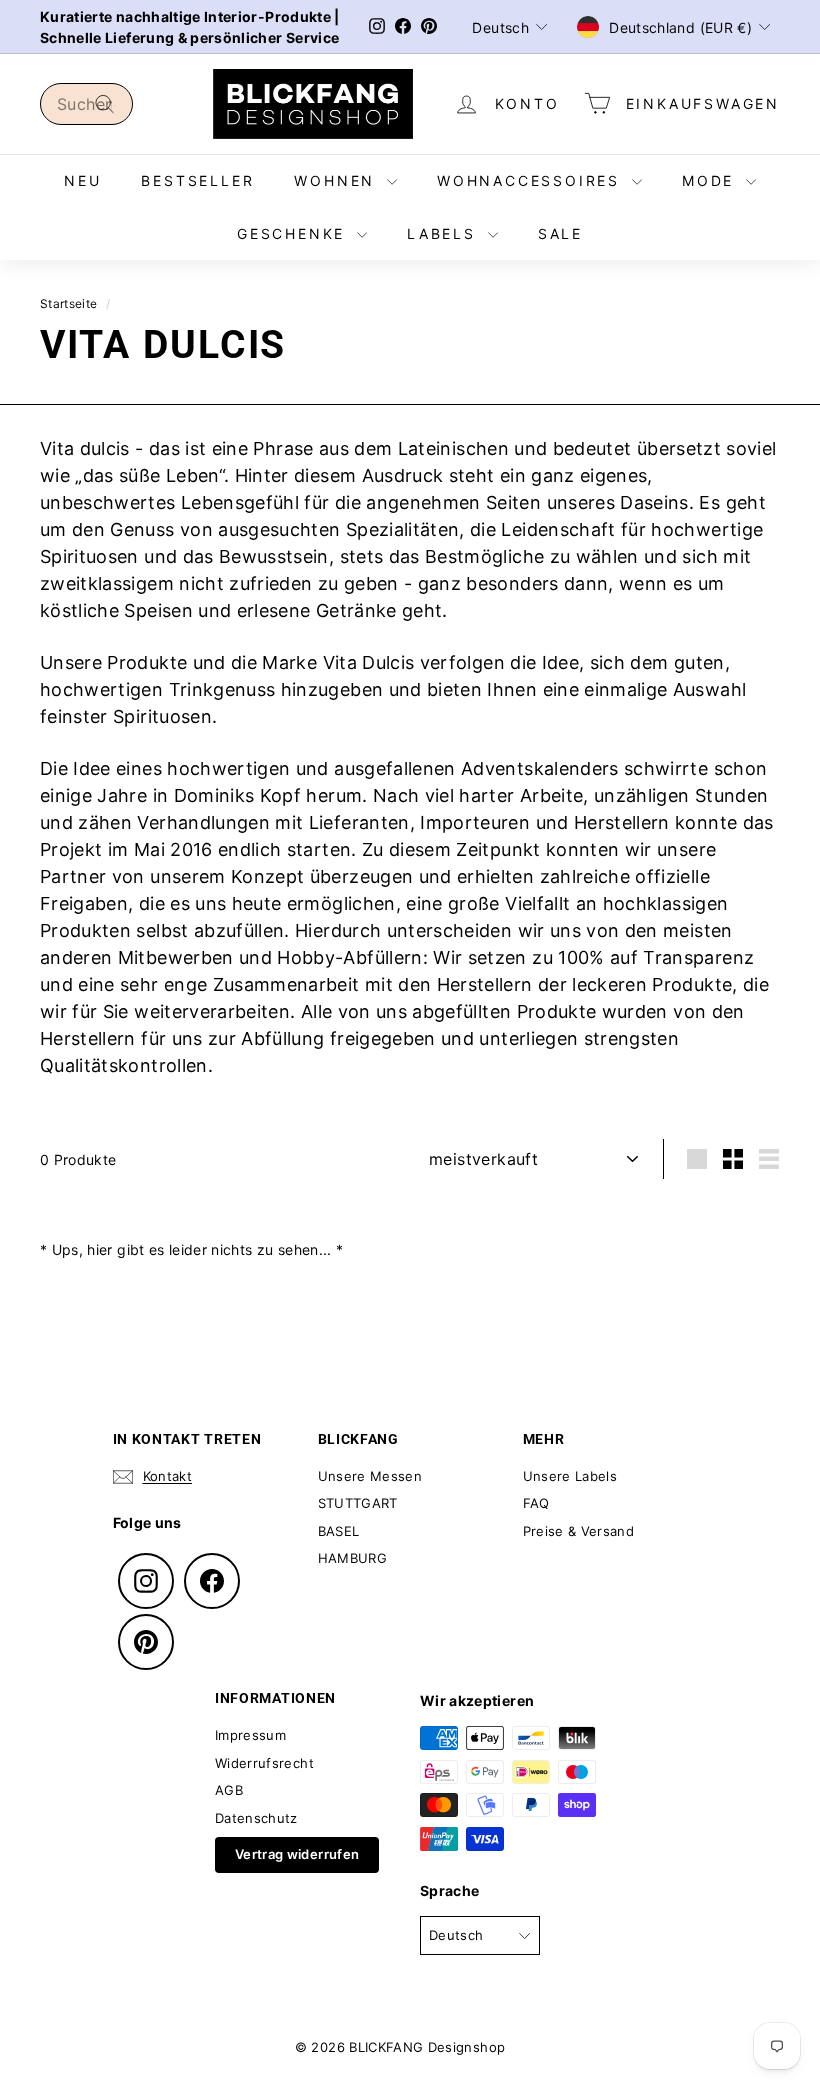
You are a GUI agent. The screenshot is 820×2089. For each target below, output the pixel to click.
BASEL (339, 1531)
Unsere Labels (570, 1476)
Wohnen (338, 180)
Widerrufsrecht (264, 1763)
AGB (229, 1790)
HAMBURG (352, 1558)
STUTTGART (358, 1503)
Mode (711, 180)
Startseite (69, 303)
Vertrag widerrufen (297, 1854)
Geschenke (294, 233)
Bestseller (197, 180)
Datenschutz (256, 1818)
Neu (82, 180)
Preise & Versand (579, 1531)
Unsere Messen (370, 1476)
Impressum (250, 1735)
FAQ (536, 1503)
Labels (445, 233)
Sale (560, 233)
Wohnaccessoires (532, 180)
